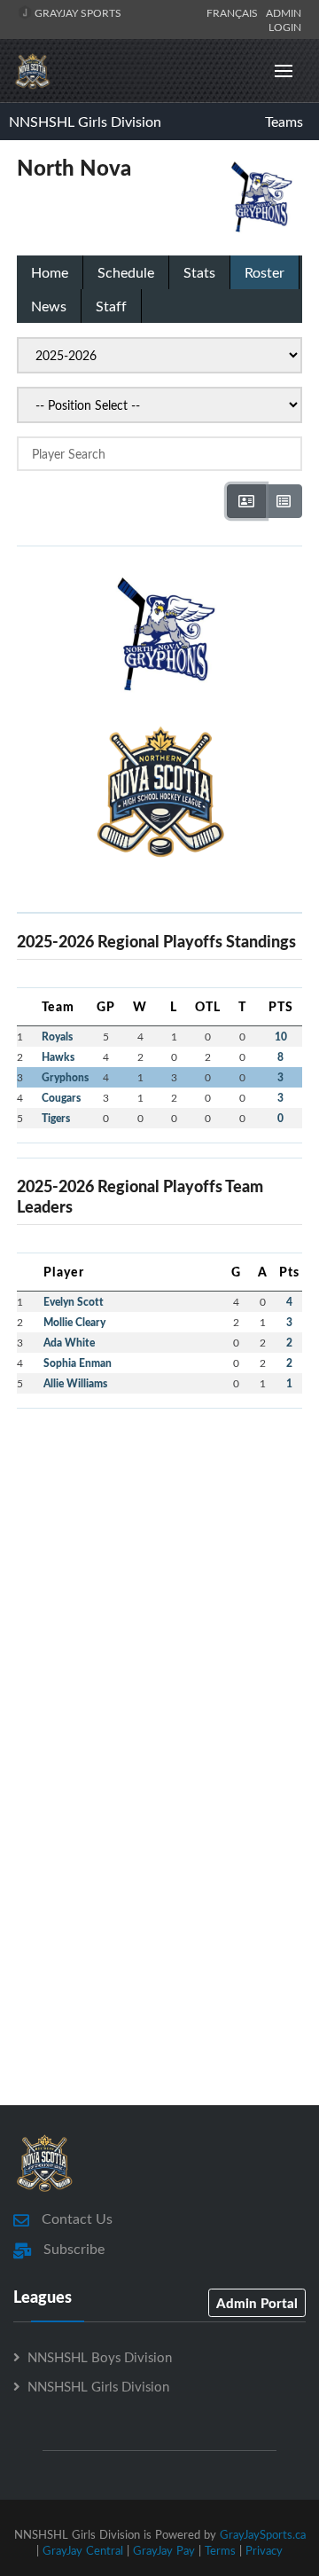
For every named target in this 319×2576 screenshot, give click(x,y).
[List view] (284, 501)
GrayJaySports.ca (263, 2534)
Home (50, 272)
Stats (199, 272)
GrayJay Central (83, 2550)
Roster (265, 272)
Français (235, 12)
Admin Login (284, 20)
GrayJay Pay (164, 2550)
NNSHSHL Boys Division (100, 2357)
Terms (220, 2550)
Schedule (126, 272)
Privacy (264, 2550)
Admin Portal (257, 2303)
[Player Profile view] (246, 501)
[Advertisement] (159, 1583)
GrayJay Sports (77, 12)
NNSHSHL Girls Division (85, 122)
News (49, 306)
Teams (284, 122)
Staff (111, 306)
